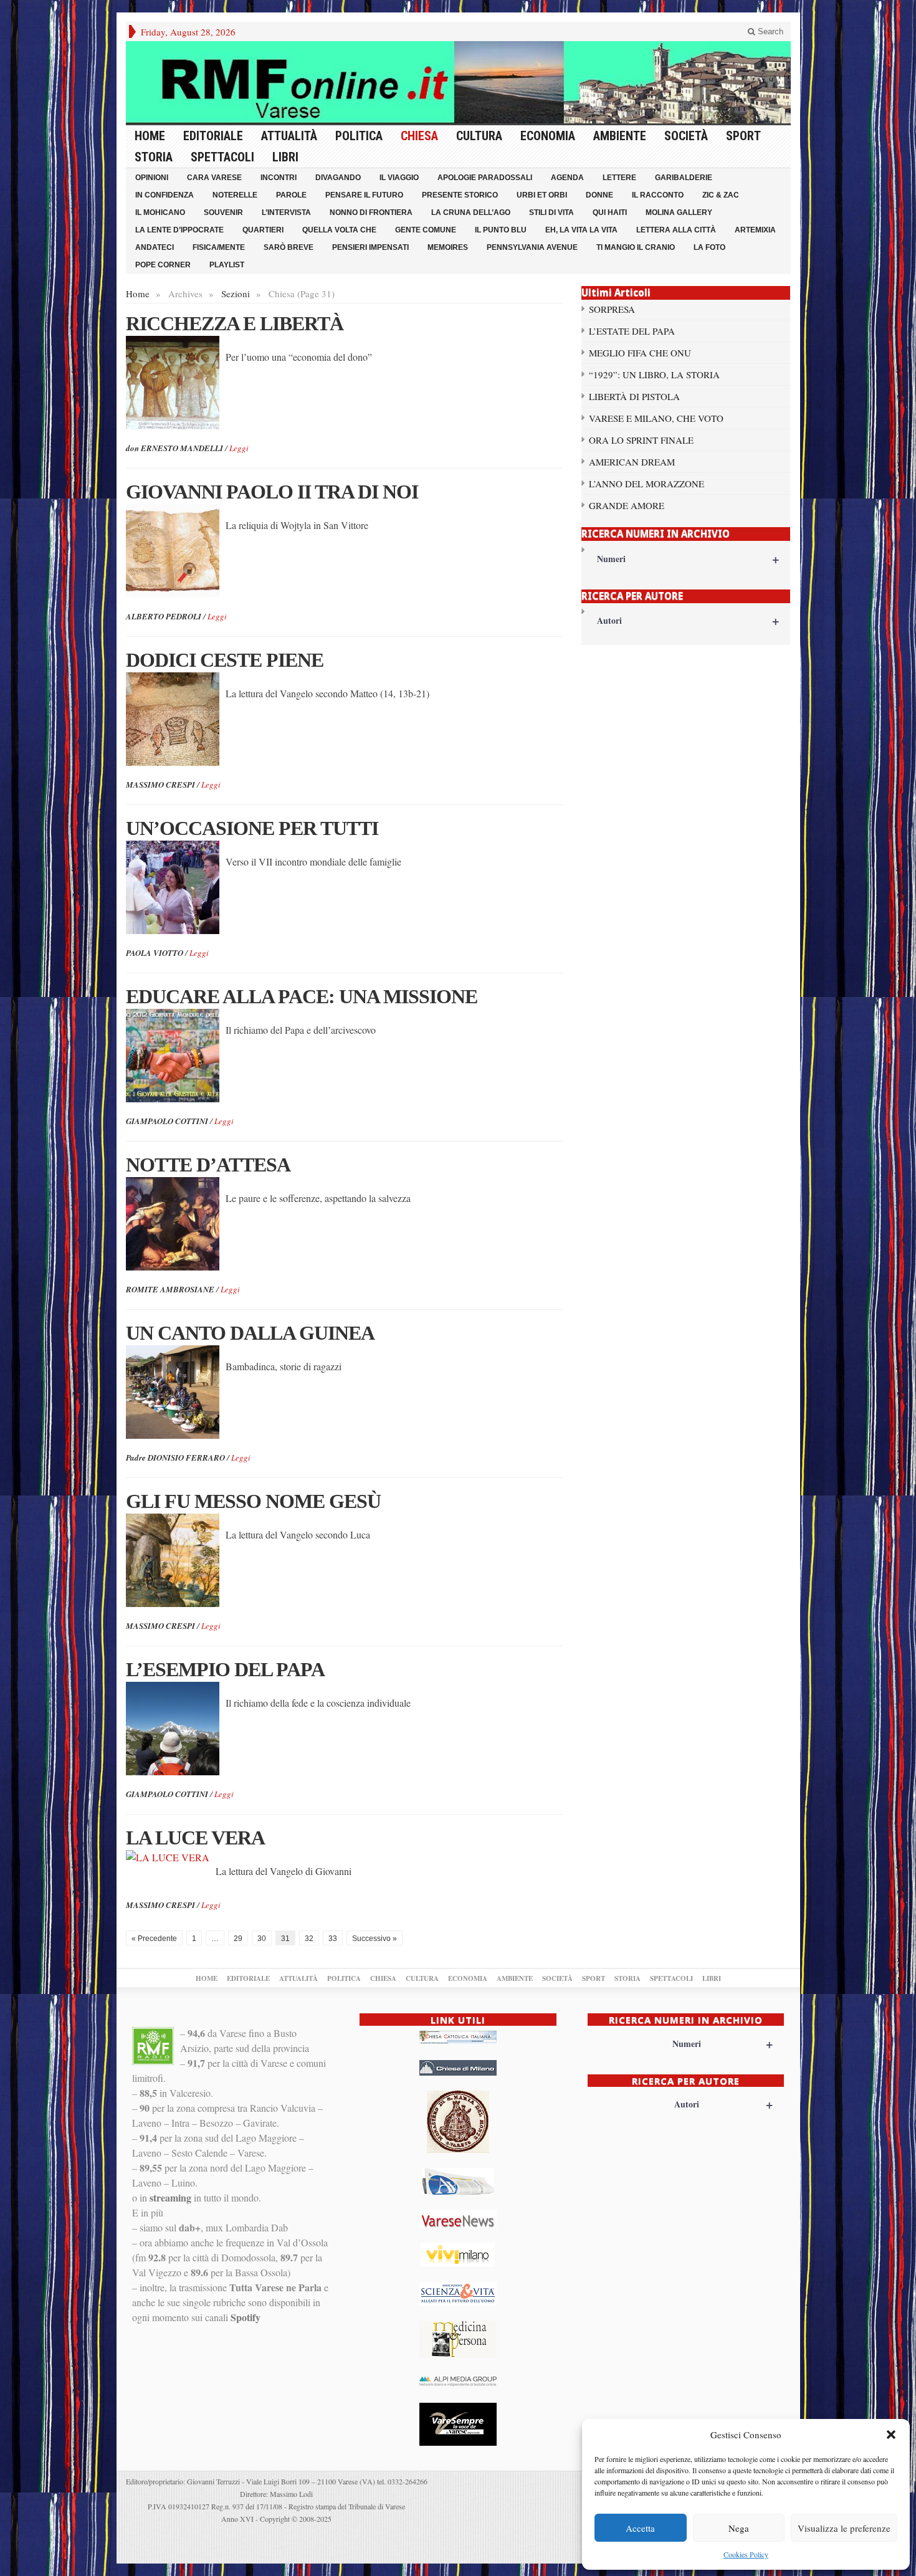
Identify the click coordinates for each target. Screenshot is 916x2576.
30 (262, 1939)
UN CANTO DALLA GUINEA (250, 1333)
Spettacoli (222, 157)
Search (769, 31)
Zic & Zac (721, 195)
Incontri (279, 178)
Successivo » (375, 1939)
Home (150, 136)
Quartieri (263, 230)
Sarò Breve (289, 247)
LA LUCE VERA (195, 1838)
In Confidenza (165, 195)
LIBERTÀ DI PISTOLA (634, 396)
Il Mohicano (160, 212)
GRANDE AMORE (627, 505)
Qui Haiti (610, 212)
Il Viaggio (399, 178)
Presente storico (460, 195)
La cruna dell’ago (471, 212)
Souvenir (223, 212)
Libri (285, 157)
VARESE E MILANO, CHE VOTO (656, 418)
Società (686, 136)
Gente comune (426, 230)
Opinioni (152, 178)
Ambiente (620, 136)
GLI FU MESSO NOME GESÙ (253, 1501)
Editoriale (213, 136)
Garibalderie (684, 178)
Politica (359, 136)
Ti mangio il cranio (636, 247)
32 (309, 1939)
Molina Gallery (679, 212)
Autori (688, 620)
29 (238, 1939)
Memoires (448, 247)
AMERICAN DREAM (632, 462)
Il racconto (658, 195)
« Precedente (154, 1939)
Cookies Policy (746, 2554)
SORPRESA (612, 309)
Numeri (688, 559)
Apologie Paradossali (485, 178)
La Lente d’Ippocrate (179, 230)
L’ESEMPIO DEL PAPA (225, 1669)
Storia (154, 157)
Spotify (246, 2317)
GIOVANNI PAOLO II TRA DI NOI (272, 492)
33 (333, 1939)
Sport (743, 136)
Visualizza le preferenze (844, 2528)
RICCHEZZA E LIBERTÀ (235, 323)
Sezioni (236, 293)
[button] (891, 2435)
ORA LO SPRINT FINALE (641, 440)
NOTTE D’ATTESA (208, 1165)
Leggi (239, 448)
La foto (709, 247)
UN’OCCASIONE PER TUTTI (252, 828)
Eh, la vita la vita (581, 230)
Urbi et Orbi (542, 195)
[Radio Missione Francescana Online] (458, 82)
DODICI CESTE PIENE (225, 660)
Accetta (640, 2528)
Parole (291, 195)
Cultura (479, 136)
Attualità (289, 136)
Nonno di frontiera (371, 212)
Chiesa (419, 136)
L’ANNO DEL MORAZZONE (646, 484)
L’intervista (286, 212)
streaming (170, 2197)
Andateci (155, 247)
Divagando (338, 178)
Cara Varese (214, 178)
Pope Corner (163, 265)
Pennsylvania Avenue (532, 247)
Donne (599, 195)
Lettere (619, 178)
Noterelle (235, 195)
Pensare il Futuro (364, 195)
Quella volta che (339, 230)
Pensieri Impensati (370, 247)
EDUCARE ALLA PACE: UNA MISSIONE (302, 996)
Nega (739, 2528)
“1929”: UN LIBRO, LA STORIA (654, 374)
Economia (548, 136)
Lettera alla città (676, 230)
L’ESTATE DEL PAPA (632, 331)
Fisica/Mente (219, 247)
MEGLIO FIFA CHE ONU (640, 353)
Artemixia (755, 230)
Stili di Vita (551, 212)
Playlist (227, 265)
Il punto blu (501, 230)
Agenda (567, 178)
